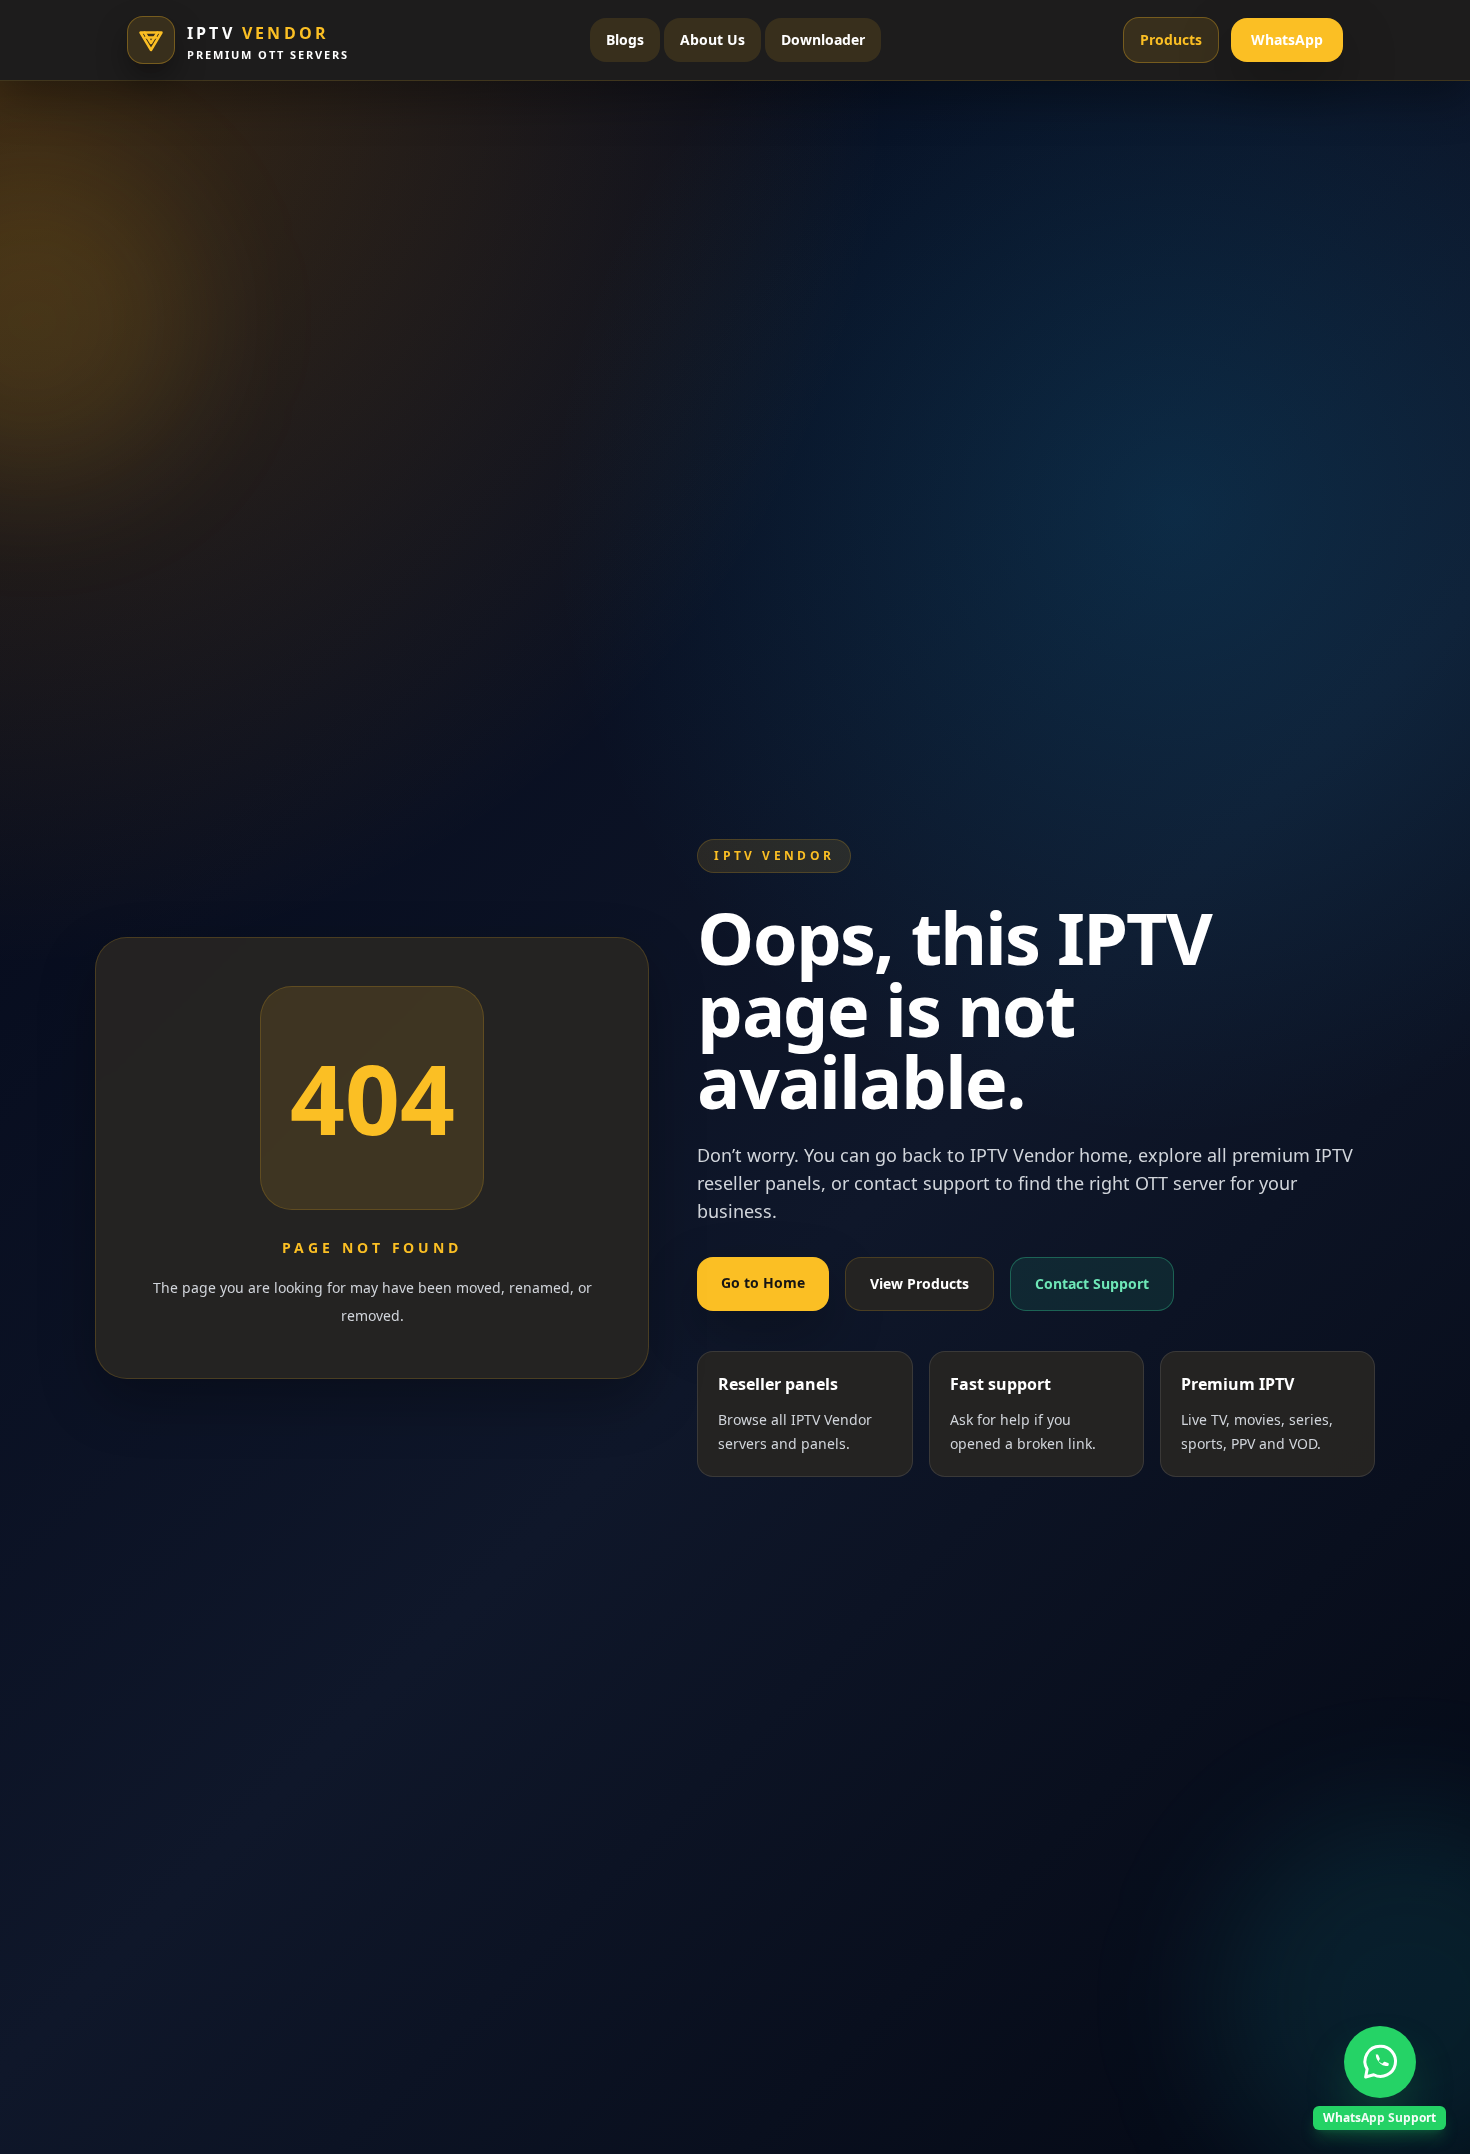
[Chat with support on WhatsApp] (1380, 2062)
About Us (712, 39)
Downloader (823, 39)
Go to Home (763, 1282)
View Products (919, 1283)
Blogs (625, 39)
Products (1171, 39)
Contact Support (1092, 1283)
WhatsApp (1287, 39)
